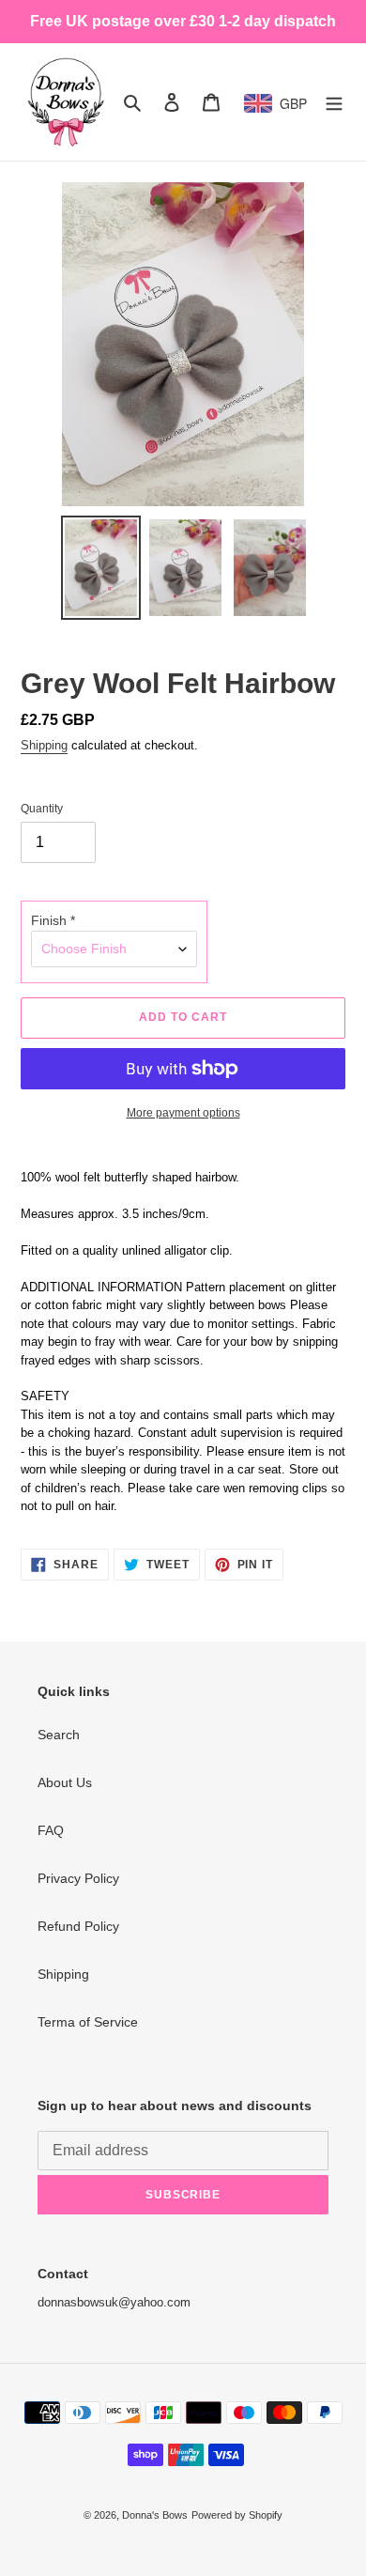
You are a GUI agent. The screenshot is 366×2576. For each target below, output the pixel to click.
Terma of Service (88, 2022)
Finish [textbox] (53, 920)
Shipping (44, 745)
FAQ (51, 1830)
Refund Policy (78, 1926)
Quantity (42, 809)
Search (59, 1735)
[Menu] (334, 102)
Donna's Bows (155, 2515)
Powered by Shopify (237, 2515)
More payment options (183, 1113)
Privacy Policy (78, 1878)
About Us (65, 1782)
